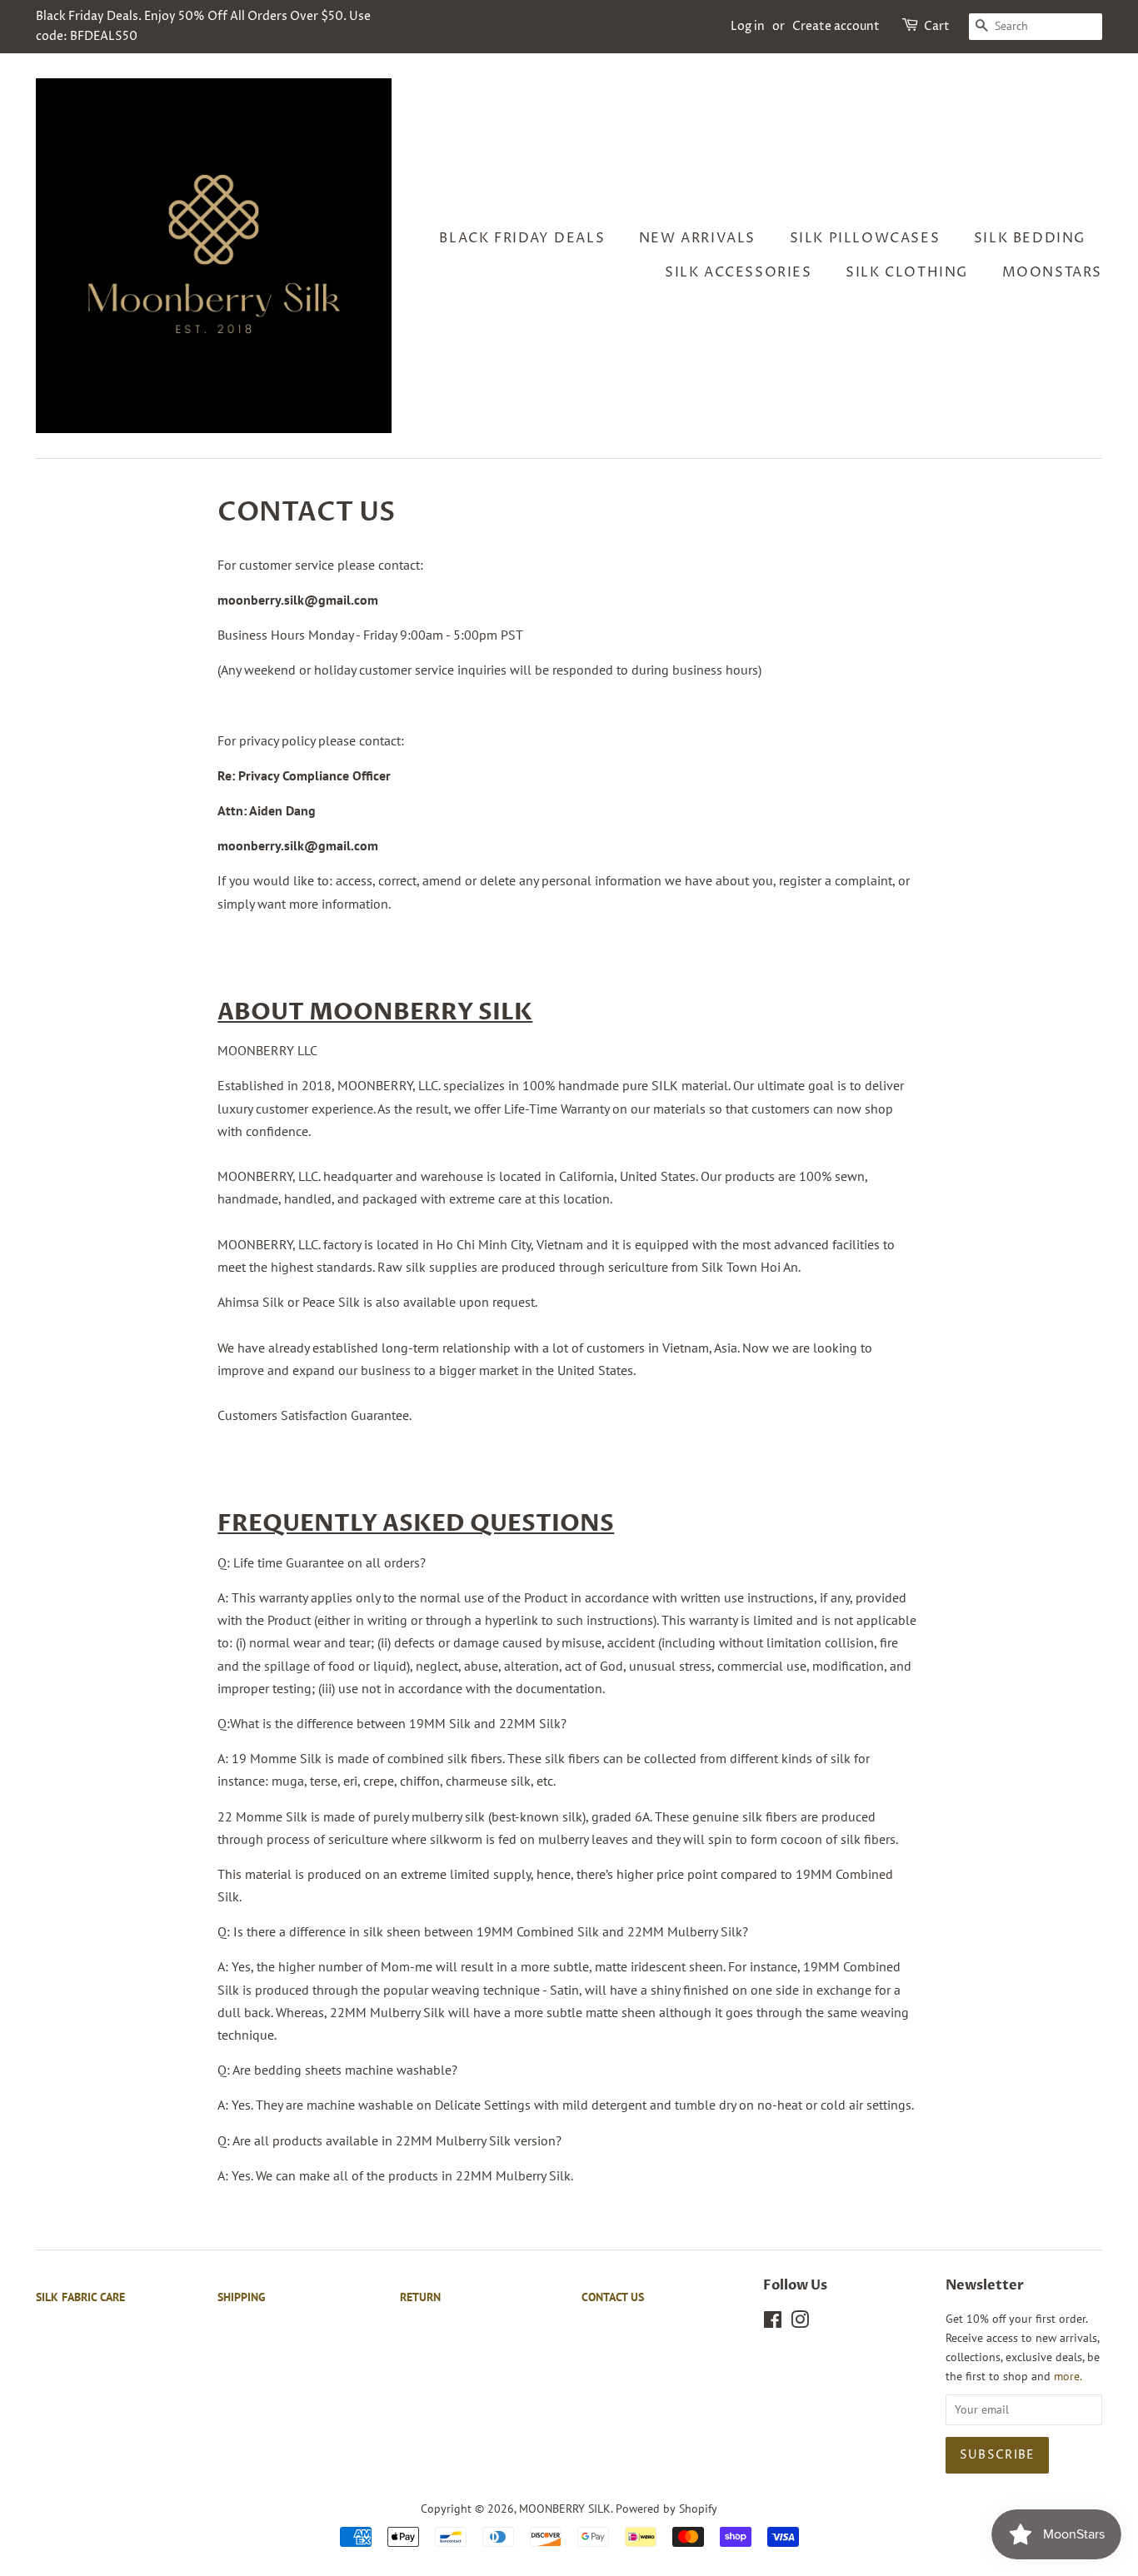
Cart (937, 26)
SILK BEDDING (1030, 238)
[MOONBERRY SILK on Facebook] (773, 2323)
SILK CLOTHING (907, 272)
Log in (748, 26)
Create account (836, 26)
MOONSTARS (1052, 272)
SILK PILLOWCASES (865, 238)
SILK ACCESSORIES (739, 272)
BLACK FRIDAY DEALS (522, 238)
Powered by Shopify (666, 2509)
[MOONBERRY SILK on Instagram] (800, 2323)
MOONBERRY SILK (565, 2509)
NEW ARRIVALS (697, 238)
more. (1068, 2376)
